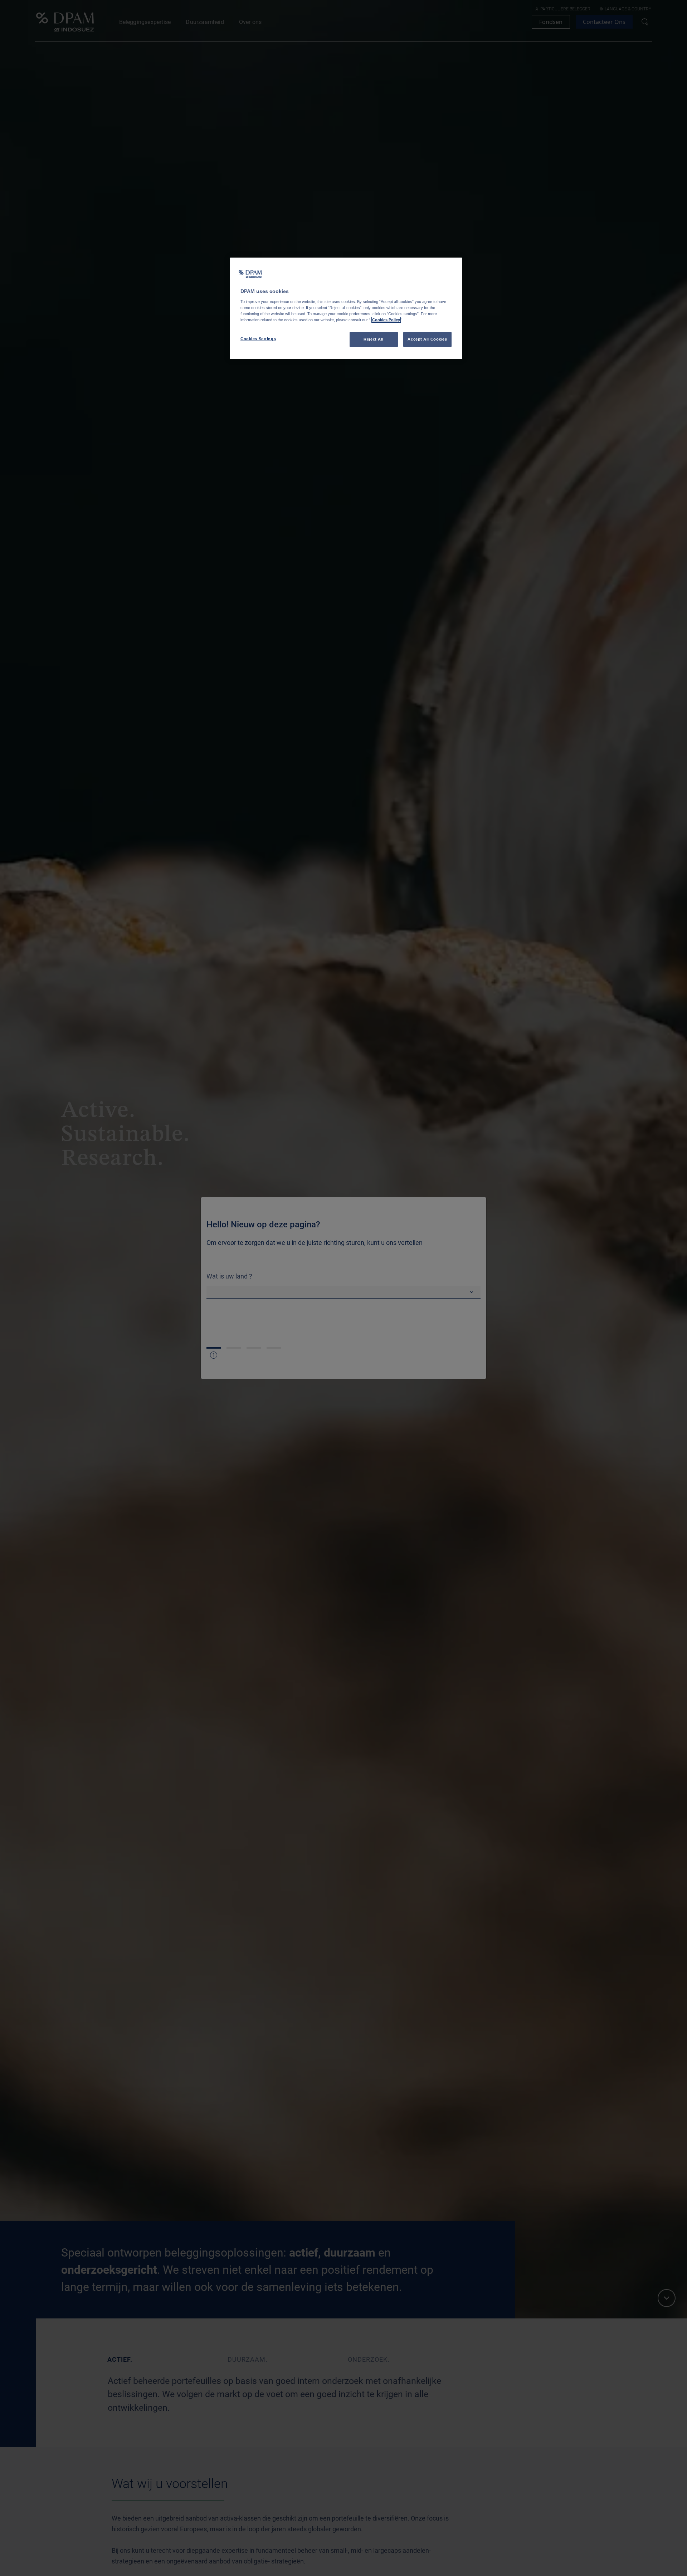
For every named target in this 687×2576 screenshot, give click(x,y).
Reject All (374, 339)
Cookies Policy (386, 320)
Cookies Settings (258, 339)
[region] (346, 308)
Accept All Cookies (427, 339)
